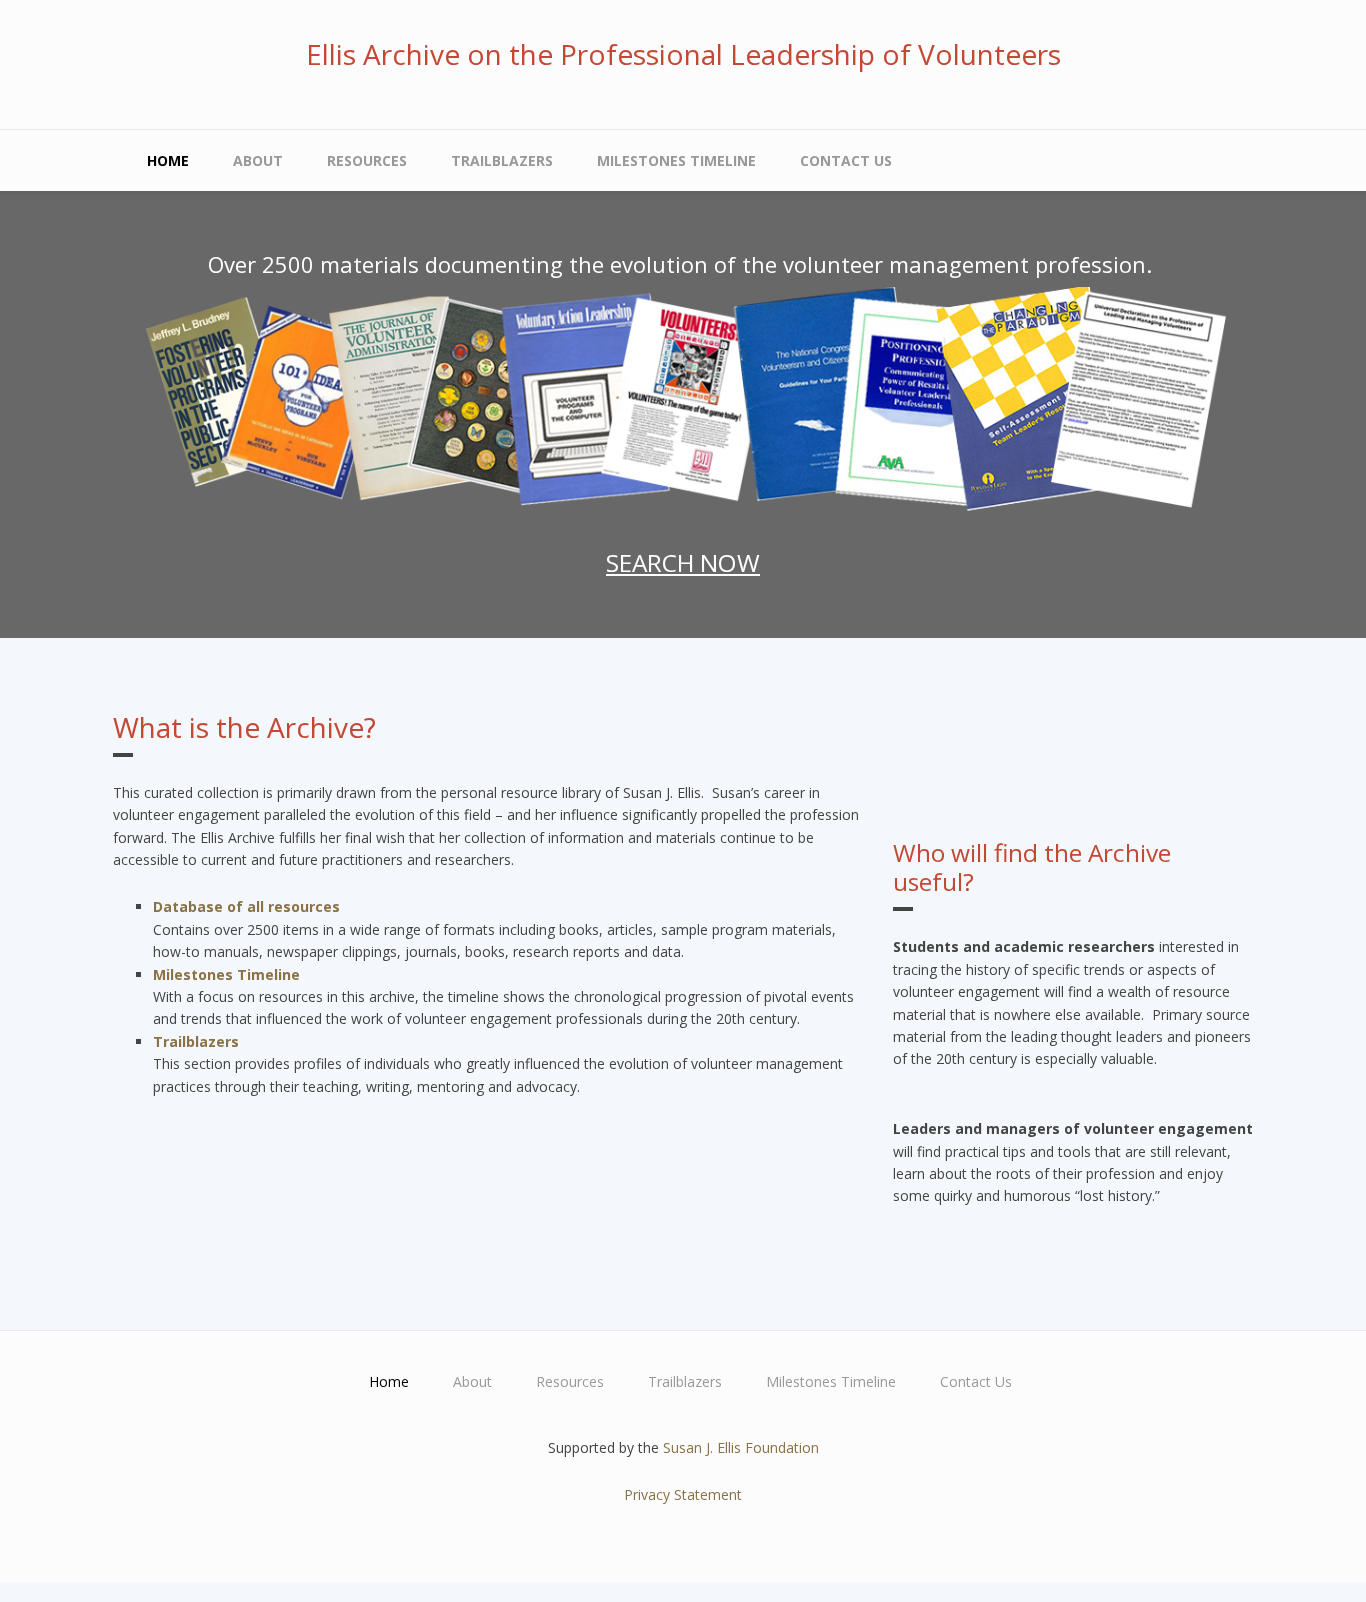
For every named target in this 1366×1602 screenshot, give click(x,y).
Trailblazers (502, 160)
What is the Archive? (244, 727)
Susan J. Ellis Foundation (741, 1447)
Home (168, 160)
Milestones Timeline (676, 160)
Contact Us (846, 160)
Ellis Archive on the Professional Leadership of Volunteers (683, 54)
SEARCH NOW (683, 562)
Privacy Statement (683, 1494)
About (258, 160)
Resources (367, 160)
